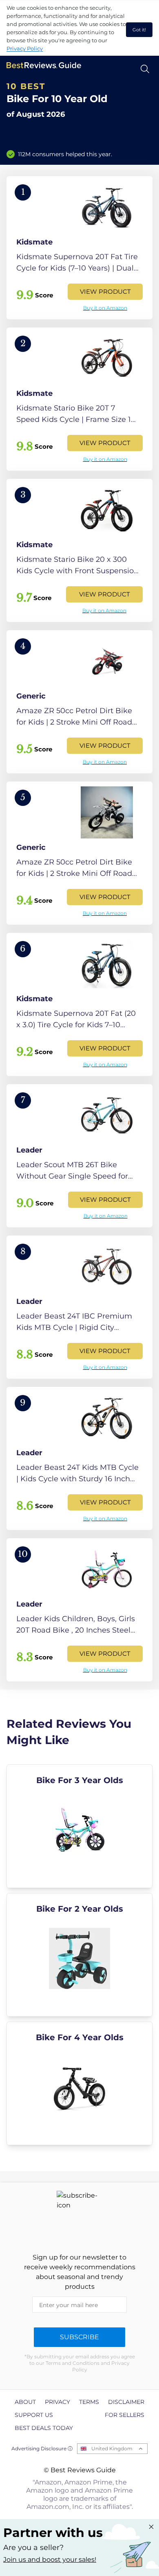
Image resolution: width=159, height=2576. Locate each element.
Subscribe (79, 2337)
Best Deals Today (44, 2428)
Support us (34, 2415)
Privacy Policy (25, 48)
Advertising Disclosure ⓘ (42, 2448)
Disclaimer (126, 2402)
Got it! (139, 30)
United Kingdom (112, 2448)
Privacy (57, 2402)
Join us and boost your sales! (50, 2560)
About (25, 2402)
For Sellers (125, 2415)
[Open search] (145, 69)
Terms (89, 2402)
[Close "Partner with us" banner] (151, 2527)
